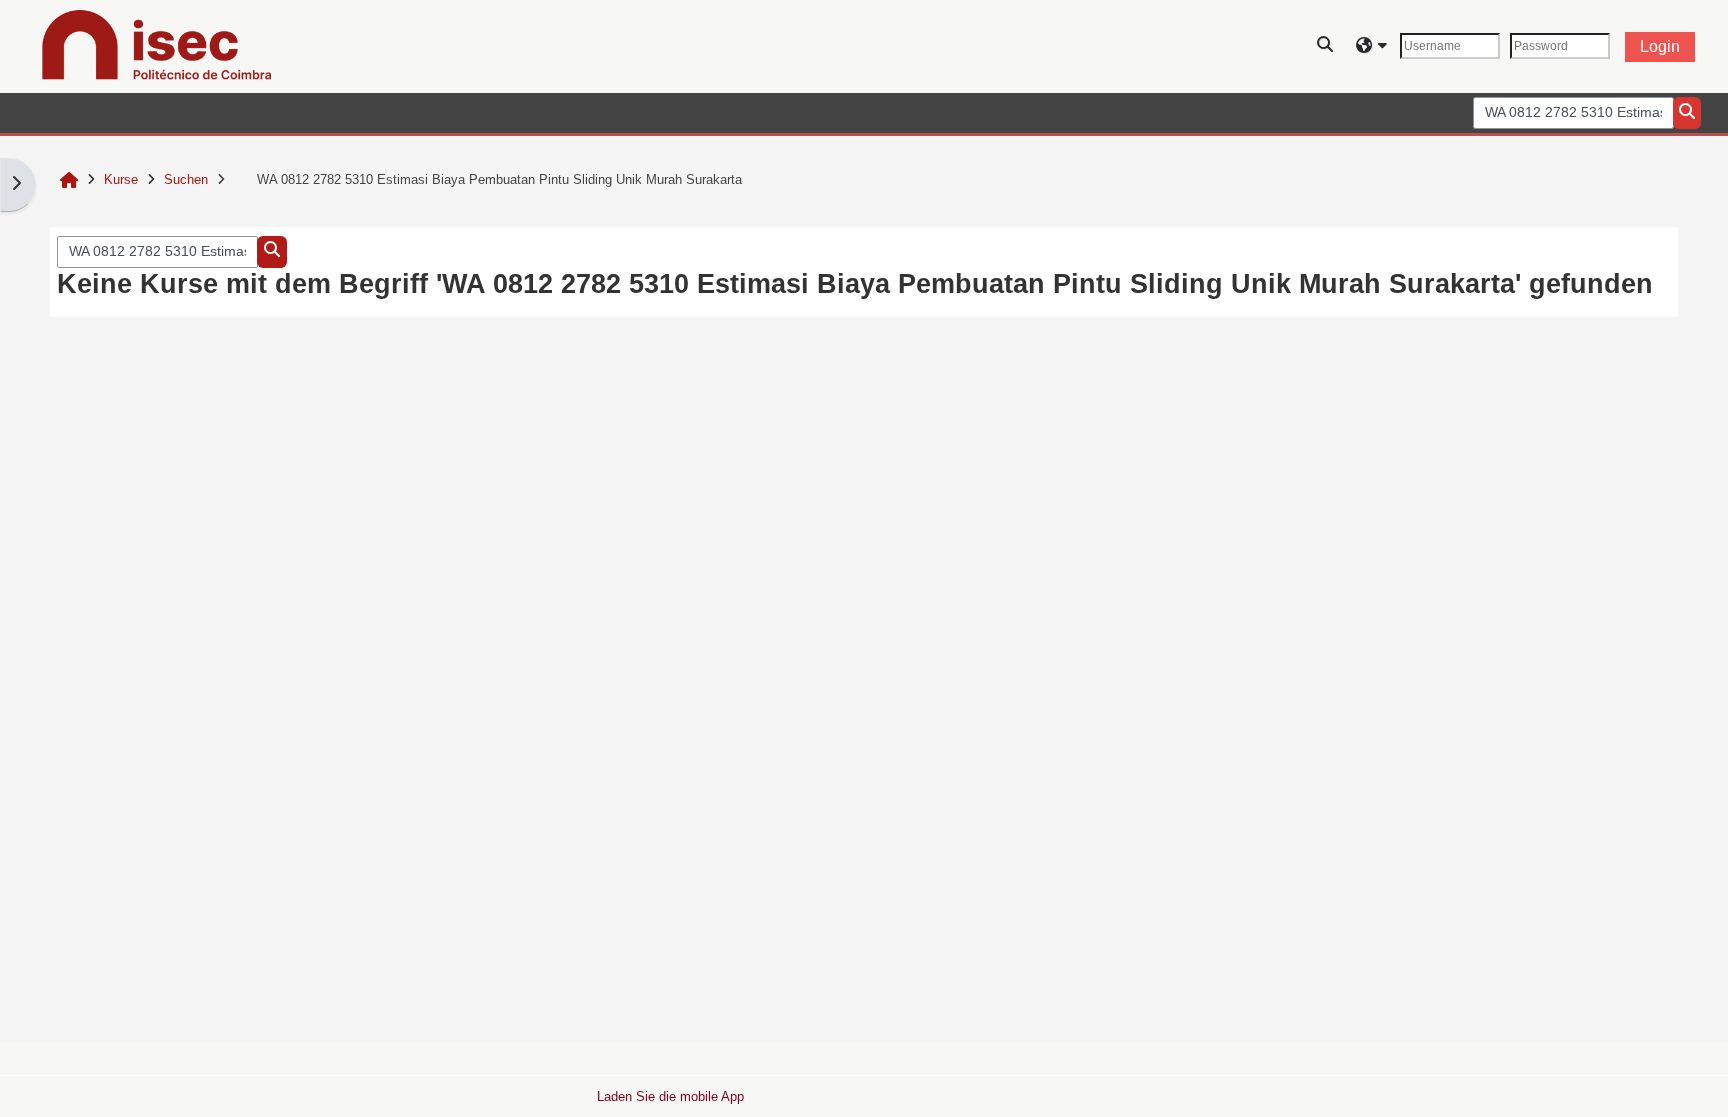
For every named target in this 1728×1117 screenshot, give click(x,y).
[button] (1326, 46)
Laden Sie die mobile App (670, 1096)
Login (1660, 46)
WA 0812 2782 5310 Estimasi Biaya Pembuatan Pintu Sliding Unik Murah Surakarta (499, 179)
